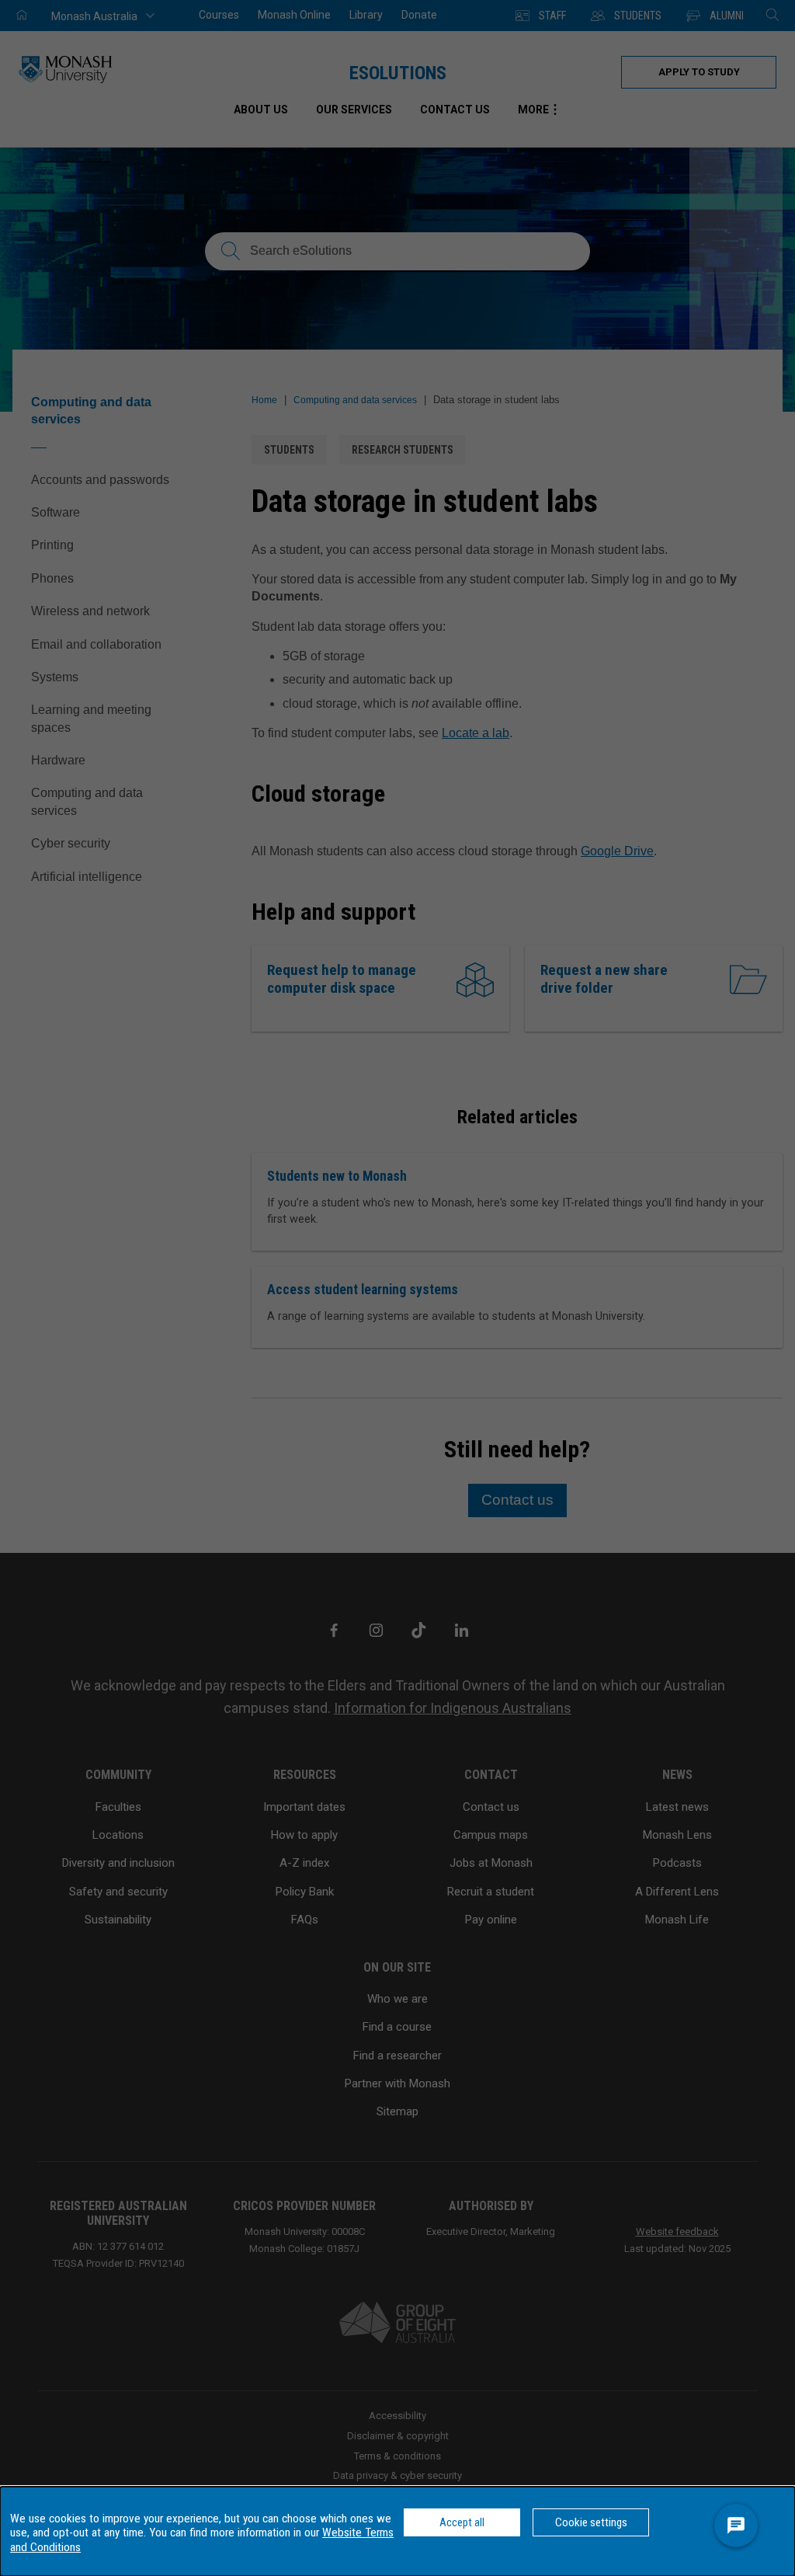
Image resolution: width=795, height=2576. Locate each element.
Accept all (462, 2522)
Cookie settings (591, 2522)
